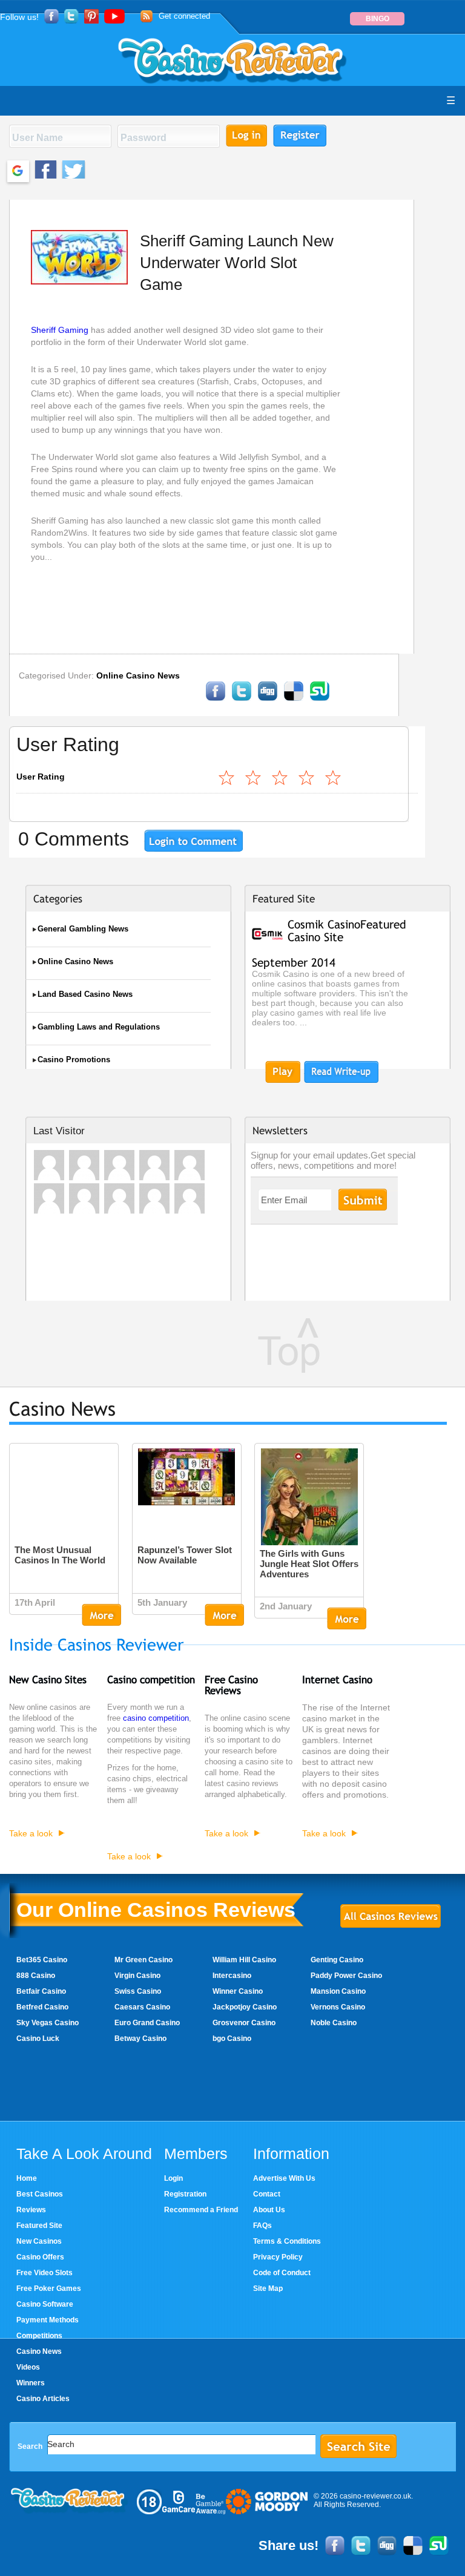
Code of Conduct (282, 2273)
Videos (28, 2367)
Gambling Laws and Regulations (99, 1027)
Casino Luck (38, 2039)
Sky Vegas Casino (48, 2023)
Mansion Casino (338, 1991)
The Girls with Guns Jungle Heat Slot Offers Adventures (309, 1564)
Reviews (31, 2210)
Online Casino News (138, 675)
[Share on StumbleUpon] (320, 698)
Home (27, 2178)
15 (307, 777)
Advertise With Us (284, 2178)
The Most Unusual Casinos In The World (60, 1555)
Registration (185, 2194)
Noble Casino (334, 2023)
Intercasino (232, 1976)
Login (173, 2178)
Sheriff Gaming (61, 330)
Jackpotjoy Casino (245, 2007)
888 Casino (36, 1976)
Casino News (39, 2351)
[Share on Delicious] (294, 698)
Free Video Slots (45, 2273)
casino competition (156, 1718)
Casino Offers (40, 2257)
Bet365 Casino (42, 1960)
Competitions (39, 2336)
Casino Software (45, 2304)
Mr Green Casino (143, 1960)
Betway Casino (140, 2039)
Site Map (268, 2288)
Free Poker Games (49, 2288)
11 (280, 777)
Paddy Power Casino (346, 1976)
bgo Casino (232, 2039)
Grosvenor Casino (244, 2023)
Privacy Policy (278, 2257)
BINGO (378, 19)
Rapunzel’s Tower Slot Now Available (185, 1555)
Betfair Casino (41, 1991)
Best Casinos (40, 2194)
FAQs (262, 2226)
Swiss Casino (138, 1991)
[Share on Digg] (268, 698)
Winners (31, 2383)
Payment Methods (48, 2320)
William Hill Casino (244, 1960)
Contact (267, 2194)
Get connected (184, 16)
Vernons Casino (338, 2007)
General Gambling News (83, 929)
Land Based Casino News (85, 994)
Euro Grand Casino (147, 2023)
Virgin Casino (137, 1976)
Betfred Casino (42, 2007)
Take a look (31, 1833)
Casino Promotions (74, 1060)
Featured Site (39, 2226)
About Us (269, 2210)
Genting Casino (337, 1960)
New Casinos (39, 2241)
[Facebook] (216, 698)
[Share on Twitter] (242, 698)
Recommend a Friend (201, 2210)
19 (334, 777)
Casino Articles (43, 2399)
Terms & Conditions (287, 2241)
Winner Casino (238, 1991)
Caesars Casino (142, 2007)
